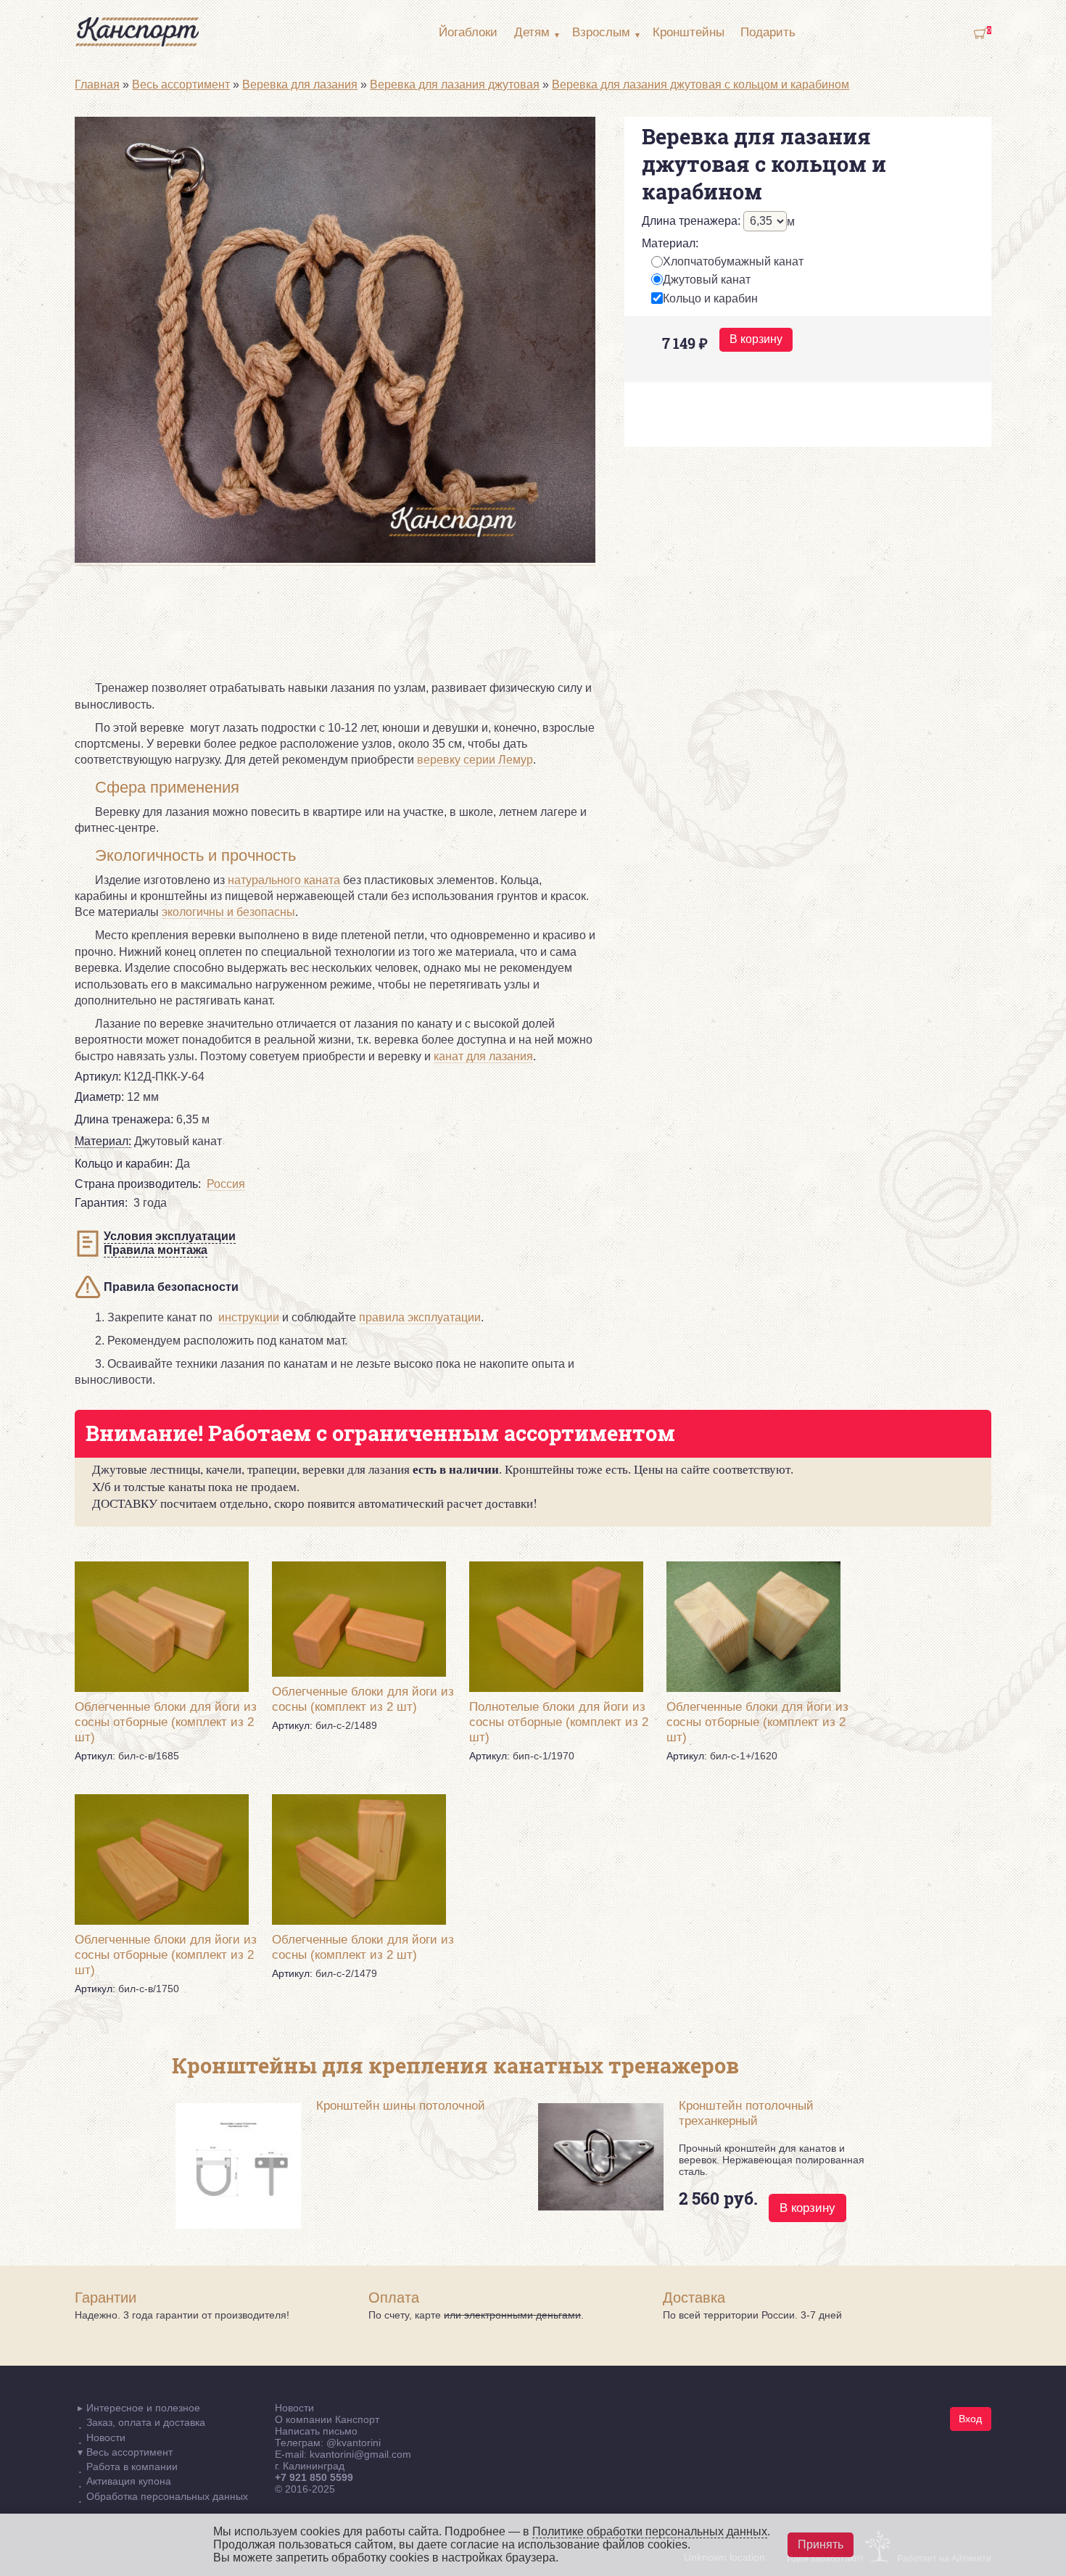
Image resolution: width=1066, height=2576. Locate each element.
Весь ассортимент (181, 84)
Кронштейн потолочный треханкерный (746, 2113)
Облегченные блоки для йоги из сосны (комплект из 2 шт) (363, 1699)
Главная (97, 84)
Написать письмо (316, 2431)
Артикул (98, 1077)
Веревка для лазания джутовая (455, 84)
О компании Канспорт (327, 2419)
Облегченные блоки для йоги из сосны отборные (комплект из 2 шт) (166, 1722)
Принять (821, 2544)
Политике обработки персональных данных (650, 2531)
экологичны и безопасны (228, 912)
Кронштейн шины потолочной (401, 2105)
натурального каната (282, 880)
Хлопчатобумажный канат (733, 261)
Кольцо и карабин (710, 298)
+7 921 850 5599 (314, 2477)
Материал (670, 243)
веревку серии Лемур (475, 760)
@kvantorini (354, 2443)
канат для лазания (483, 1056)
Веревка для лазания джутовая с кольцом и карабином (701, 84)
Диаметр (99, 1097)
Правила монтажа (156, 1250)
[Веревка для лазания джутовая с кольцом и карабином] (335, 559)
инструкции (249, 1317)
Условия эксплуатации (170, 1236)
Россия (226, 1184)
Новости (294, 2408)
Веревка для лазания (300, 84)
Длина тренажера (691, 221)
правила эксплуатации (420, 1317)
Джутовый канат (707, 280)
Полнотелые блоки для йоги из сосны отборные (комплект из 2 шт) (559, 1722)
